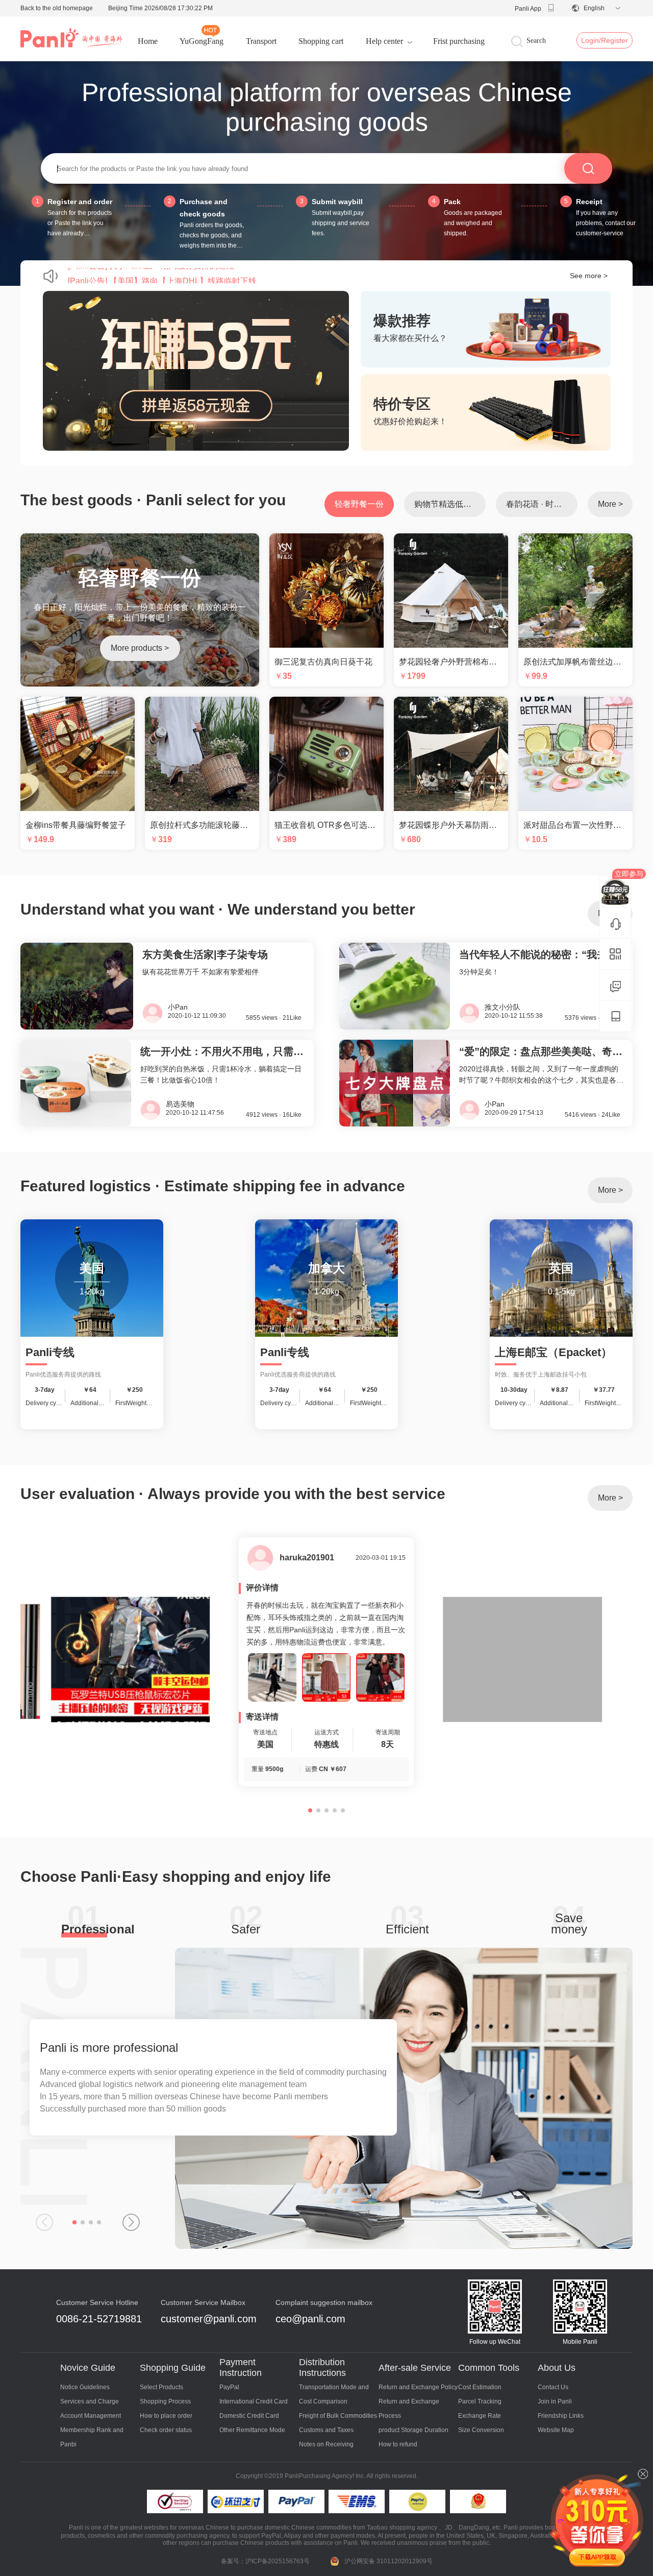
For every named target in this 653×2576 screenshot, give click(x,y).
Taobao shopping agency (402, 2528)
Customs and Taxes (326, 2430)
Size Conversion (481, 2430)
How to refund (398, 2444)
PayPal (229, 2387)
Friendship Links (561, 2416)
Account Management (91, 2416)
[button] (74, 2222)
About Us (557, 2368)
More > (610, 504)
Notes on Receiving (326, 2444)
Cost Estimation (480, 2387)
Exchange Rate (480, 2416)
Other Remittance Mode (252, 2430)
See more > (589, 276)
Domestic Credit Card (249, 2416)
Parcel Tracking (480, 2401)
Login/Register (605, 40)
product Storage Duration (413, 2430)
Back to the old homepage (57, 8)
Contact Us (553, 2387)
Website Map (556, 2430)
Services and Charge (90, 2401)
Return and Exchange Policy (418, 2387)
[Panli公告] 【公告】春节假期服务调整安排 (146, 275)
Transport (261, 41)
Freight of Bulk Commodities (338, 2416)
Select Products (161, 2387)
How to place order (166, 2416)
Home (148, 41)
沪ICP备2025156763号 (278, 2561)
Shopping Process (165, 2401)
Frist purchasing (459, 41)
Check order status (166, 2430)
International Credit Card (254, 2401)
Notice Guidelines (85, 2387)
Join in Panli (555, 2401)
